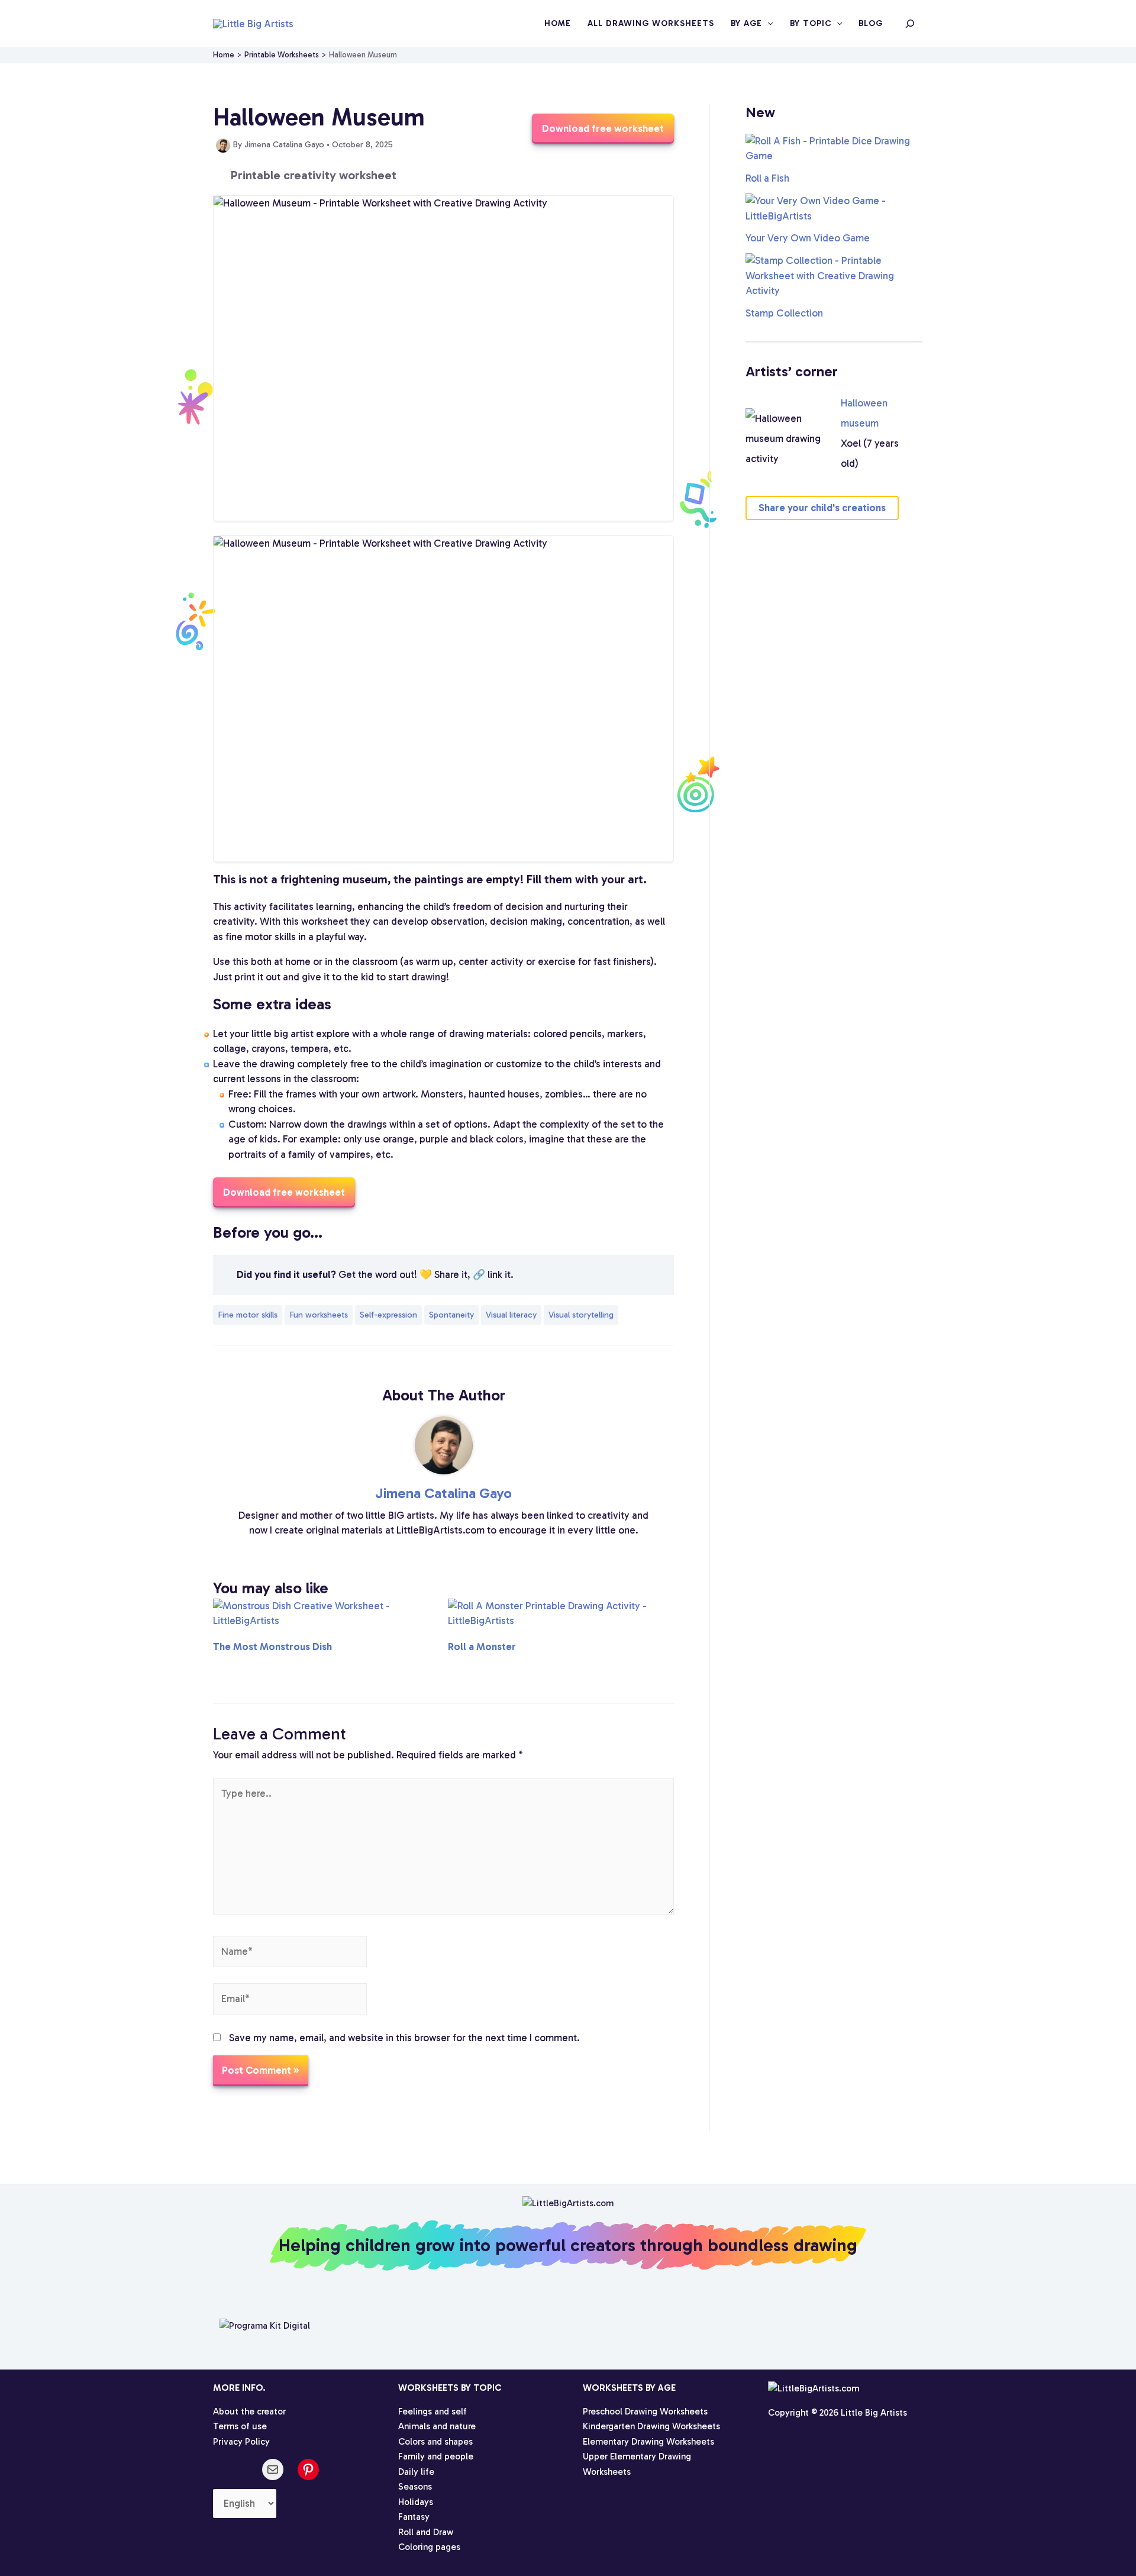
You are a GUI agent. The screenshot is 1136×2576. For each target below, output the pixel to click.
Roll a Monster (482, 1647)
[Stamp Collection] (834, 276)
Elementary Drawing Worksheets (648, 2442)
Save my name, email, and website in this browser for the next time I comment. (404, 2038)
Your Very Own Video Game (808, 238)
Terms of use (240, 2426)
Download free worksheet (603, 128)
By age (746, 23)
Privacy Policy (241, 2442)
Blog (871, 23)
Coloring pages (429, 2547)
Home (558, 23)
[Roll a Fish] (834, 149)
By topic (811, 23)
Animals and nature (437, 2426)
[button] (767, 24)
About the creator (249, 2412)
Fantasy (414, 2517)
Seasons (415, 2487)
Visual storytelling (581, 1315)
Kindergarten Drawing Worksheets (651, 2426)
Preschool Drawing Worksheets (645, 2412)
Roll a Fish (767, 178)
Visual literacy (511, 1315)
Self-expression (388, 1315)
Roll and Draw (426, 2532)
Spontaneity (451, 1315)
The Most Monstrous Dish (272, 1647)
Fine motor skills (248, 1315)
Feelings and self (433, 2412)
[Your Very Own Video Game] (834, 209)
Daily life (416, 2472)
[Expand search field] (910, 24)
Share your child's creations (822, 508)
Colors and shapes (435, 2442)
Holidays (416, 2502)
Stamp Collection (784, 313)
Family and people (436, 2456)
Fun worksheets (319, 1315)
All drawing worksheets (651, 23)
